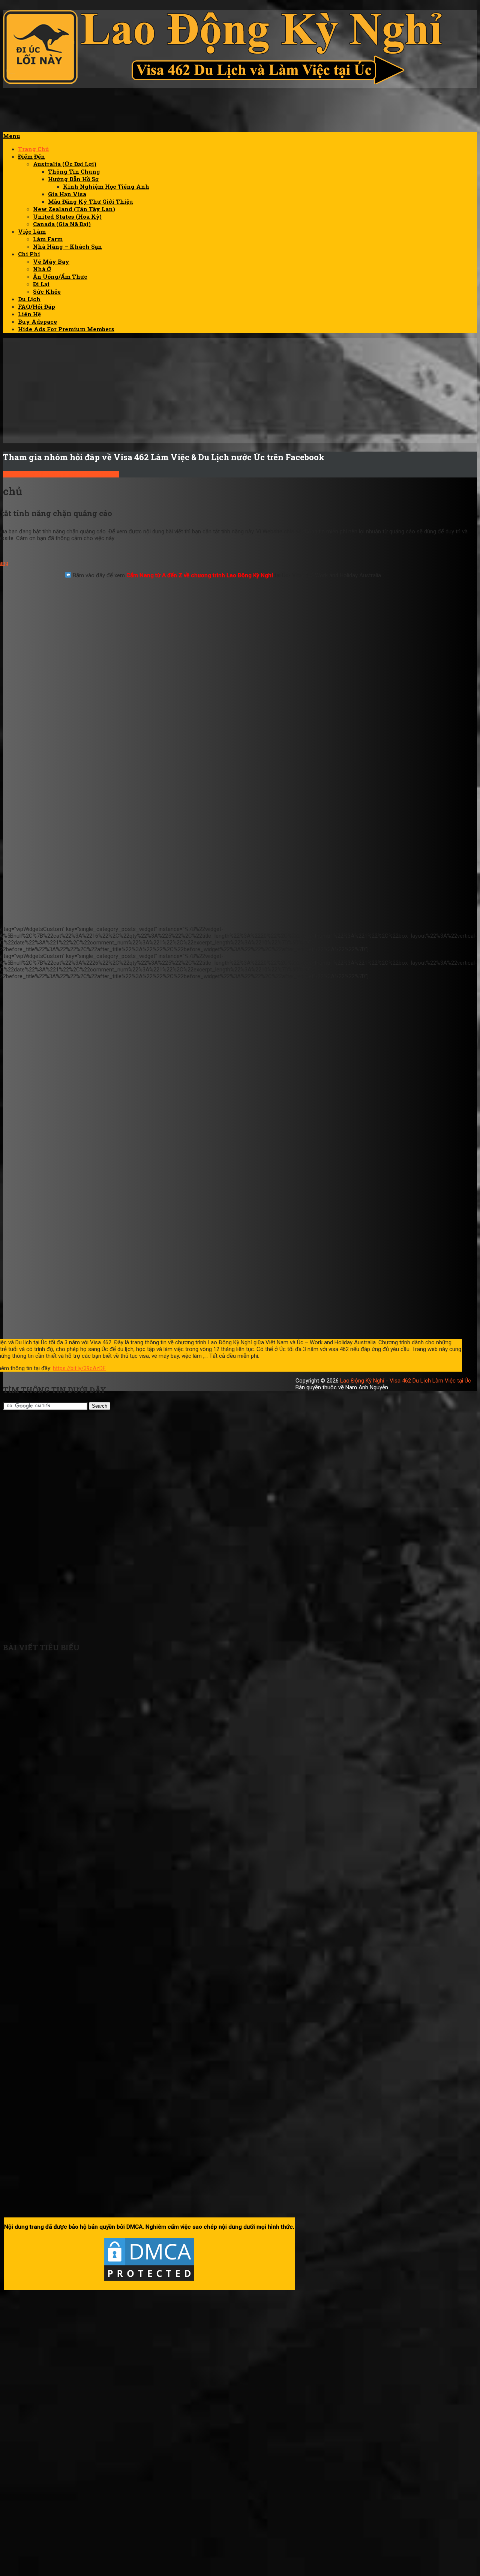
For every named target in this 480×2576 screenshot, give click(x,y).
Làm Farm (48, 239)
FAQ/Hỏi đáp (37, 306)
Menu (12, 136)
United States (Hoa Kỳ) (67, 216)
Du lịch (29, 299)
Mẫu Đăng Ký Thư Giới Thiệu (91, 201)
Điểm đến (31, 156)
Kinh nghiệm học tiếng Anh (106, 186)
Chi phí (29, 254)
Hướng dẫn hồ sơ (73, 179)
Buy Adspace (37, 321)
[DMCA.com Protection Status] (149, 2281)
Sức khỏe (47, 291)
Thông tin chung (74, 171)
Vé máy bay (51, 261)
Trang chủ (33, 149)
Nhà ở (42, 269)
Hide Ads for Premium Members (66, 329)
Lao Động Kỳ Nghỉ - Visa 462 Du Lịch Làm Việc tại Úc (406, 1381)
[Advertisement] (340, 115)
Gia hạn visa (67, 194)
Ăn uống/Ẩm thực (60, 276)
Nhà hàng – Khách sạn (67, 246)
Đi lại (41, 284)
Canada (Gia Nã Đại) (62, 224)
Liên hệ (29, 314)
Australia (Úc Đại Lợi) (65, 164)
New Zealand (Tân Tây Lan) (74, 209)
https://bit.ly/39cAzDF (79, 1368)
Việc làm (32, 231)
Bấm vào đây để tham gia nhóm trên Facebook (61, 474)
